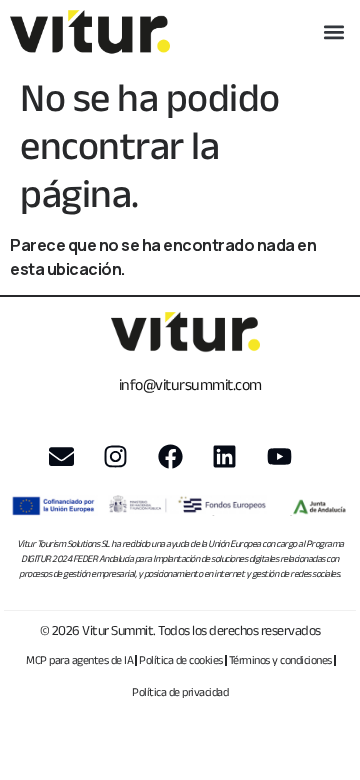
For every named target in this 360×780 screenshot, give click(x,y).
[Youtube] (279, 457)
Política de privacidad (180, 691)
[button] (333, 32)
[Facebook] (170, 457)
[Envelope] (61, 457)
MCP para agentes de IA (79, 659)
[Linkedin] (225, 457)
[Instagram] (116, 457)
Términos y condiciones (280, 659)
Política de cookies (181, 659)
